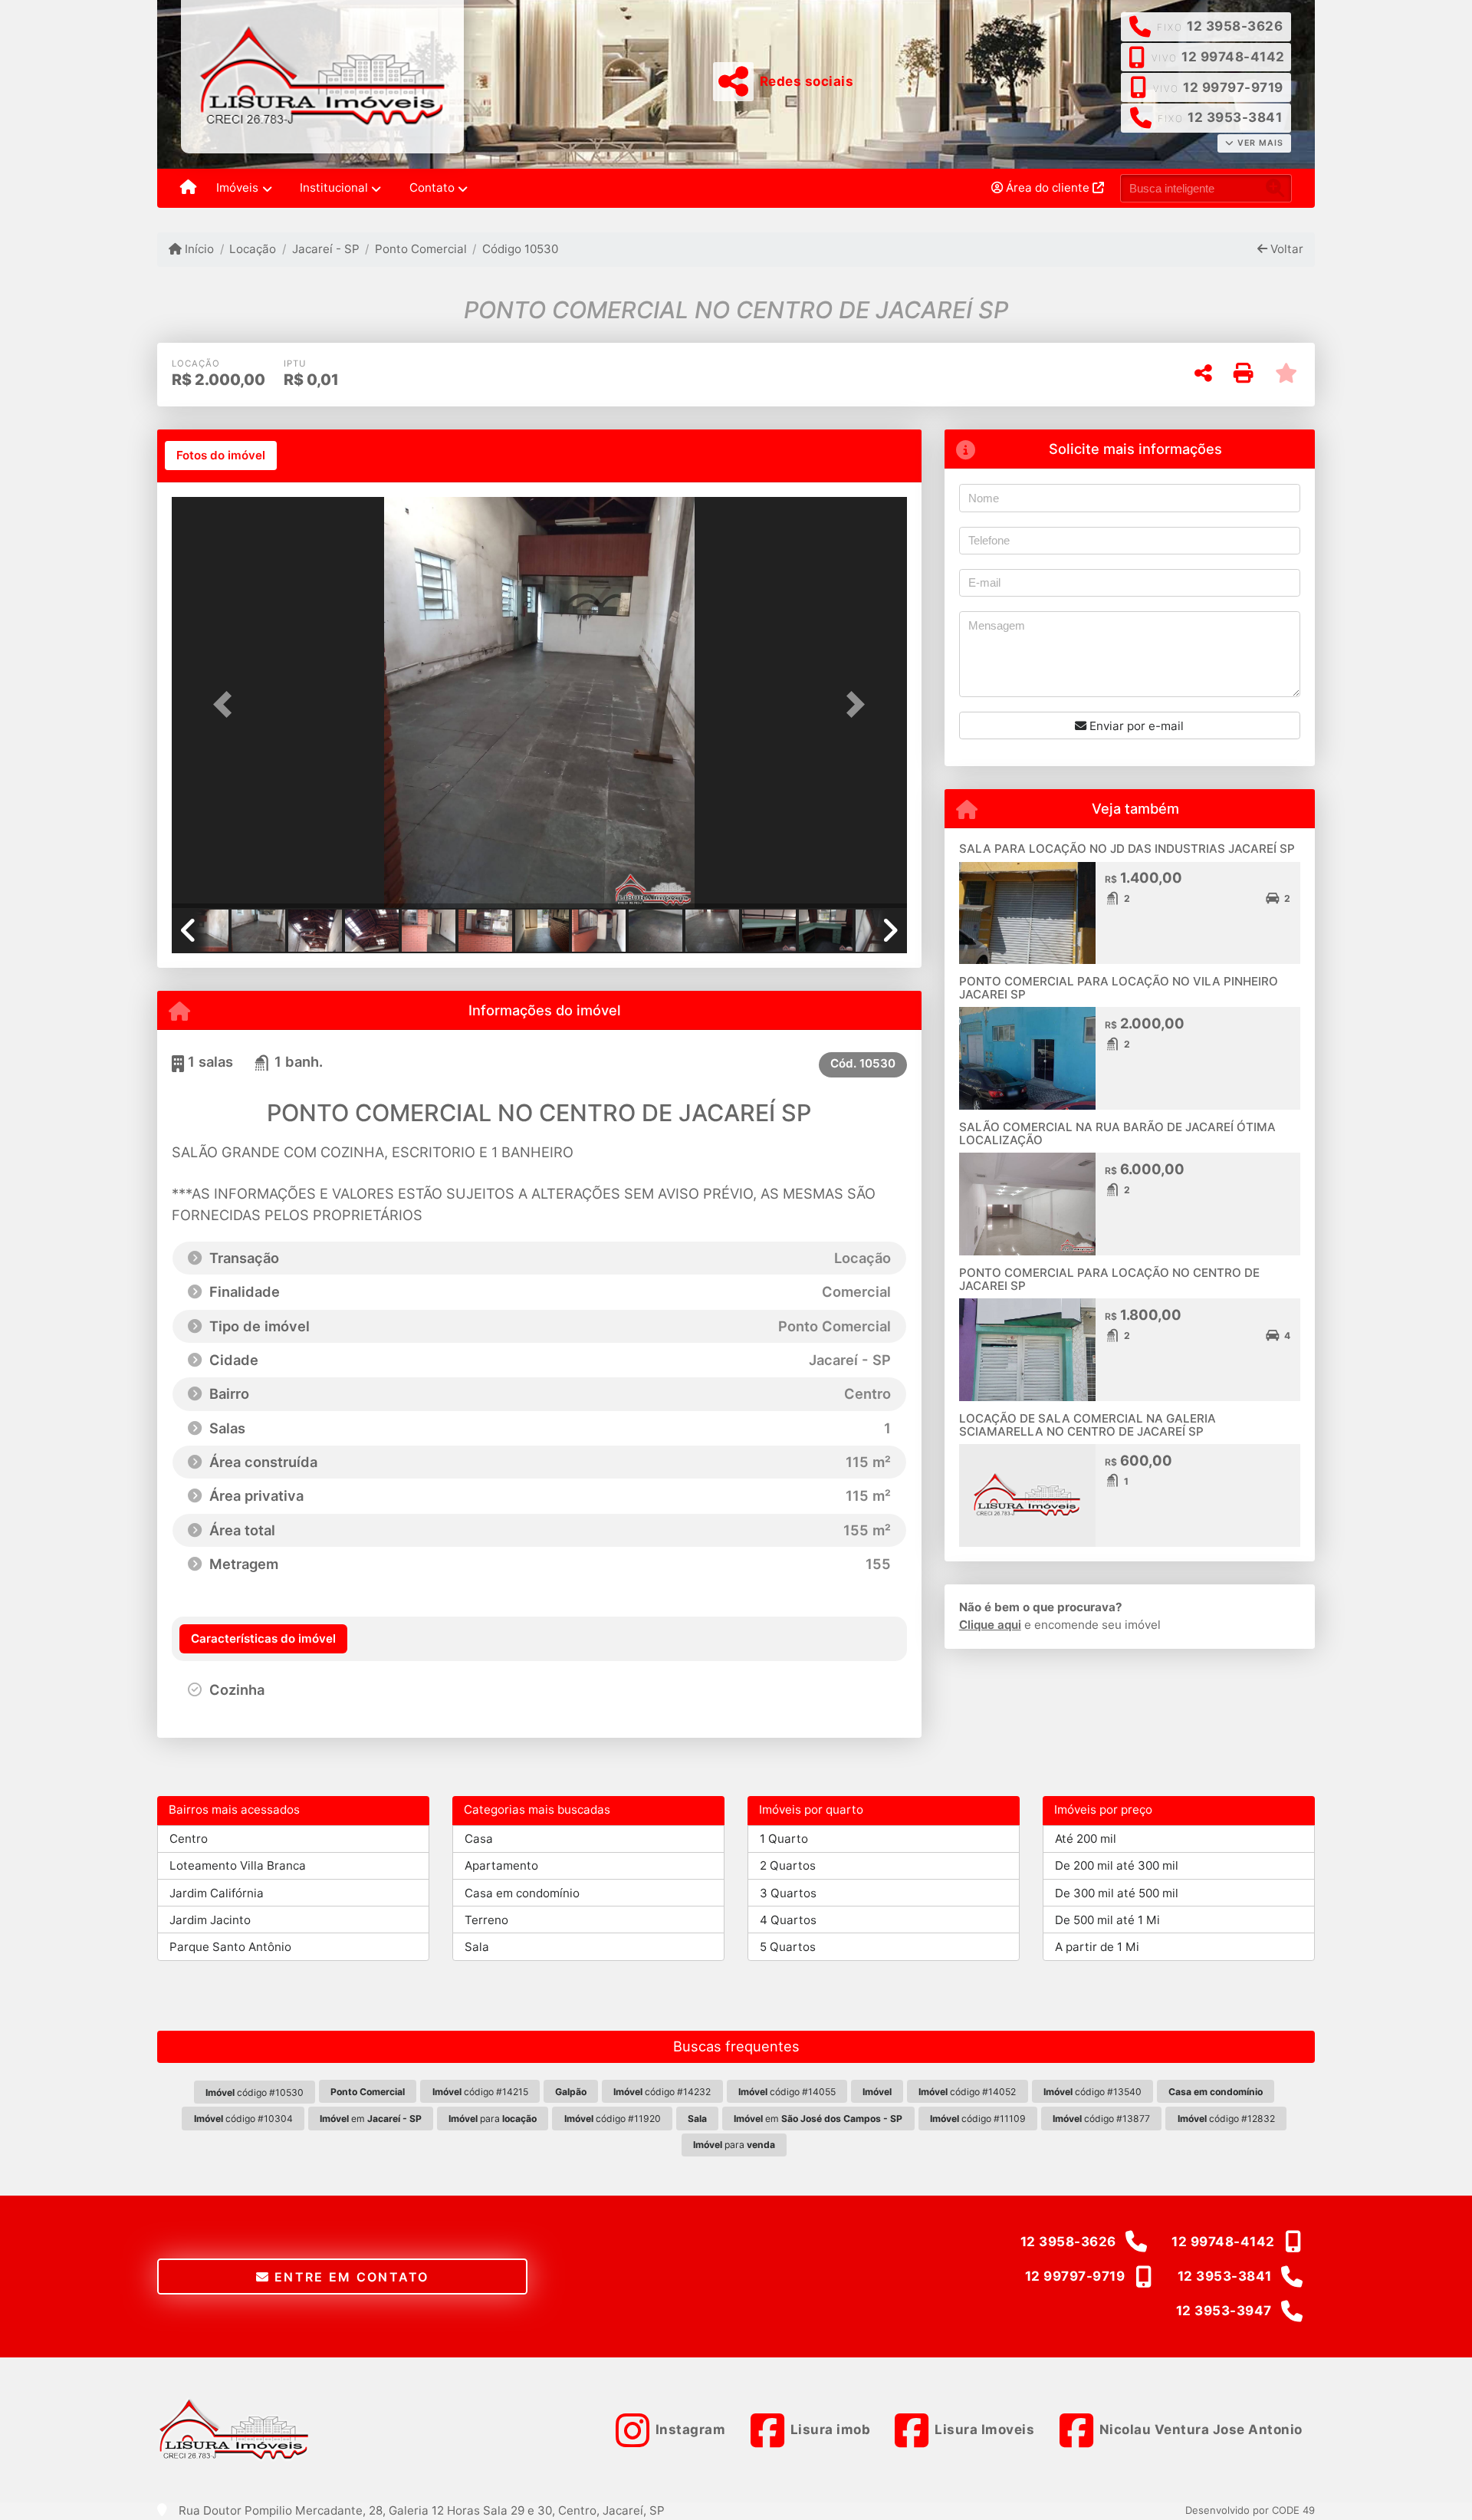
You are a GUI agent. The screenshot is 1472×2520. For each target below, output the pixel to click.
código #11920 (613, 2119)
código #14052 (967, 2092)
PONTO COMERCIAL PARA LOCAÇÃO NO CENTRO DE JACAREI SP (1109, 1279)
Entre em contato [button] (350, 2277)
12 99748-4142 (1233, 57)
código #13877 (1101, 2119)
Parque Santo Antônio (230, 1947)
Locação (253, 249)
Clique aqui (990, 1625)
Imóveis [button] (237, 188)
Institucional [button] (334, 188)
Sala (477, 1947)
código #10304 (243, 2119)
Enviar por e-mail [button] (1135, 726)
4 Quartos (788, 1920)
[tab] (221, 456)
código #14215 (480, 2092)
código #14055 (787, 2092)
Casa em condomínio (522, 1893)
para (493, 2119)
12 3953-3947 (1224, 2311)
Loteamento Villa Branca (238, 1865)
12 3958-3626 (1235, 26)
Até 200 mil (1086, 1839)
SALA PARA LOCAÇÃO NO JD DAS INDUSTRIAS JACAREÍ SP (1127, 849)
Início (198, 249)
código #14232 (662, 2092)
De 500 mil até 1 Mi (1107, 1920)
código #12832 (1226, 2119)
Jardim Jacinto (210, 1920)
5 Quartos (788, 1947)
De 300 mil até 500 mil (1117, 1893)
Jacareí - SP (325, 249)
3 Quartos (788, 1893)
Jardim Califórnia (217, 1893)
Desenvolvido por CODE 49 (1250, 2510)
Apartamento (501, 1865)
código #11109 (978, 2119)
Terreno (486, 1920)
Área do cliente (1048, 188)
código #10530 (255, 2092)
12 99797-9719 (1233, 87)
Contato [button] (432, 188)
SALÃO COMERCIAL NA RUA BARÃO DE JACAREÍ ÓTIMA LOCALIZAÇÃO (1117, 1133)
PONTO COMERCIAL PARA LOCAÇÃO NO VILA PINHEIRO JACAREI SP (1119, 988)
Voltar (1285, 249)
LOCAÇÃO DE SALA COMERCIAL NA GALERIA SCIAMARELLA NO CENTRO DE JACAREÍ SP (1088, 1425)
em (371, 2119)
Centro (189, 1839)
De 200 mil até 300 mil (1117, 1865)
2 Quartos (788, 1865)
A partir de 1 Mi (1097, 1947)
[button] (227, 704)
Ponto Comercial (421, 249)
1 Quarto (784, 1839)
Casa (479, 1839)
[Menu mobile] (188, 189)
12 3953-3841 (1235, 117)
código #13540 (1092, 2092)
